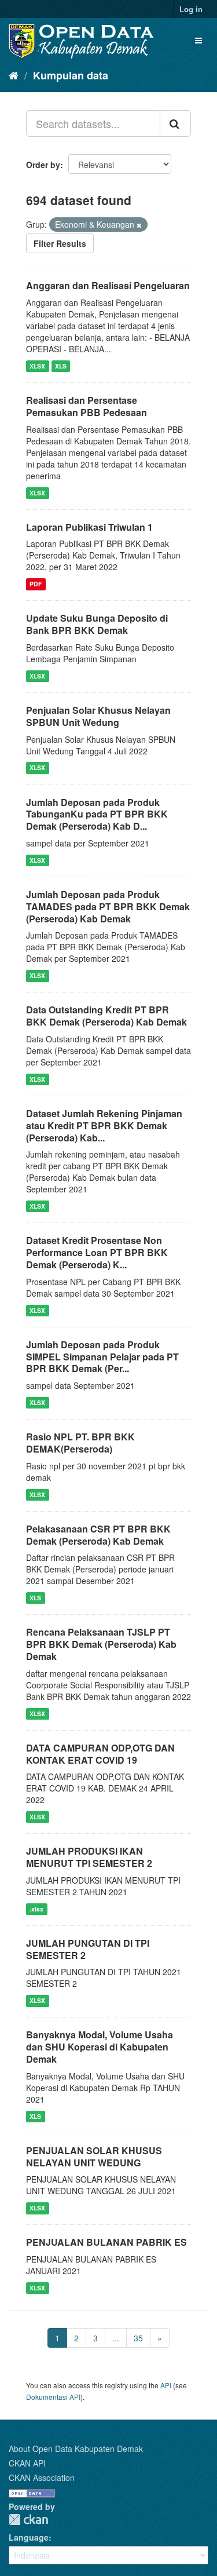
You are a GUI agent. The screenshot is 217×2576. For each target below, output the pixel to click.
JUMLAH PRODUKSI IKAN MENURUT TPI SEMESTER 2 (89, 1857)
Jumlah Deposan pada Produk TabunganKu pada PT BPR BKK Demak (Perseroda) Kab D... (97, 814)
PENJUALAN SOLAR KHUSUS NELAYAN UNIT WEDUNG (94, 2157)
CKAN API (27, 2463)
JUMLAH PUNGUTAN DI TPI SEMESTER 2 (88, 1949)
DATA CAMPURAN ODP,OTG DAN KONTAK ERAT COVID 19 (100, 1754)
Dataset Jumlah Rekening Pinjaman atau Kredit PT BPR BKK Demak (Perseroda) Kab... (104, 1125)
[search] (175, 123)
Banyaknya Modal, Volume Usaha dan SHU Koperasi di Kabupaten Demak (100, 2047)
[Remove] (139, 225)
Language (29, 2537)
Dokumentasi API (53, 2397)
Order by (43, 165)
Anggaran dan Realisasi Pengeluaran (108, 285)
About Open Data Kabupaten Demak (76, 2449)
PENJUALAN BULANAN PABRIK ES (106, 2242)
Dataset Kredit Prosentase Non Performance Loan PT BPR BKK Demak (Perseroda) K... (97, 1252)
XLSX (37, 366)
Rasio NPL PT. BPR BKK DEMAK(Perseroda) (80, 1443)
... (116, 2338)
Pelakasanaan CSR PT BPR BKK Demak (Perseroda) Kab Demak (98, 1535)
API (166, 2385)
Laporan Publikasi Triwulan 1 (89, 527)
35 (138, 2338)
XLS (61, 366)
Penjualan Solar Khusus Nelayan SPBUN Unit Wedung (98, 716)
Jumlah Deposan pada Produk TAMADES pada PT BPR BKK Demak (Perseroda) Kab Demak (108, 906)
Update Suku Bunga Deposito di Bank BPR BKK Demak (97, 624)
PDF (36, 584)
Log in (191, 9)
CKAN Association (42, 2478)
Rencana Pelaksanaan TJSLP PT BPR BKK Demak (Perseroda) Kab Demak (101, 1644)
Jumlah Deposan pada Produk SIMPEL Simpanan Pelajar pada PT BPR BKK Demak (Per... (102, 1357)
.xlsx (36, 1909)
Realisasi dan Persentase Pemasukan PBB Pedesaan (87, 406)
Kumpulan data (71, 75)
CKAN (28, 2520)
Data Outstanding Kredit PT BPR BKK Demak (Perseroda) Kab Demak (106, 1016)
